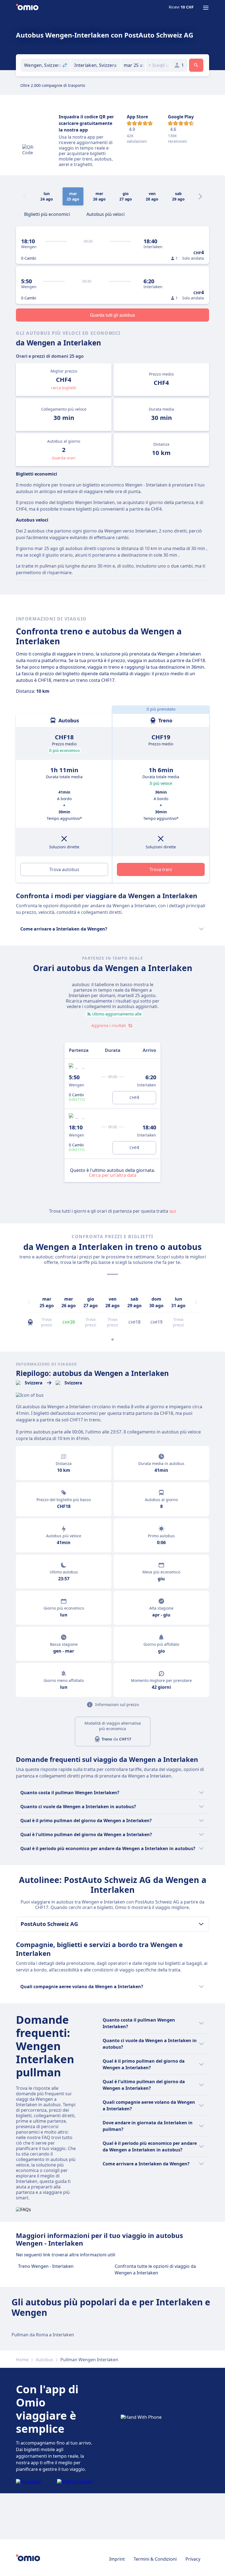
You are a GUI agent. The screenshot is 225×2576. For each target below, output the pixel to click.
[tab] (47, 214)
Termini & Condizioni (155, 2559)
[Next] (200, 196)
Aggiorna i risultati (109, 1025)
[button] (133, 65)
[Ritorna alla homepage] (27, 8)
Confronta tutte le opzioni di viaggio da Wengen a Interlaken (155, 2269)
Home (22, 2360)
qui (173, 1211)
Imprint (117, 2559)
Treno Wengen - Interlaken (46, 2266)
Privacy (193, 2559)
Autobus (44, 2360)
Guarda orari (64, 458)
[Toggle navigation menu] (206, 8)
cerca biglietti (64, 388)
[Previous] (29, 1302)
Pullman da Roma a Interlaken (43, 2335)
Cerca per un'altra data (113, 1175)
